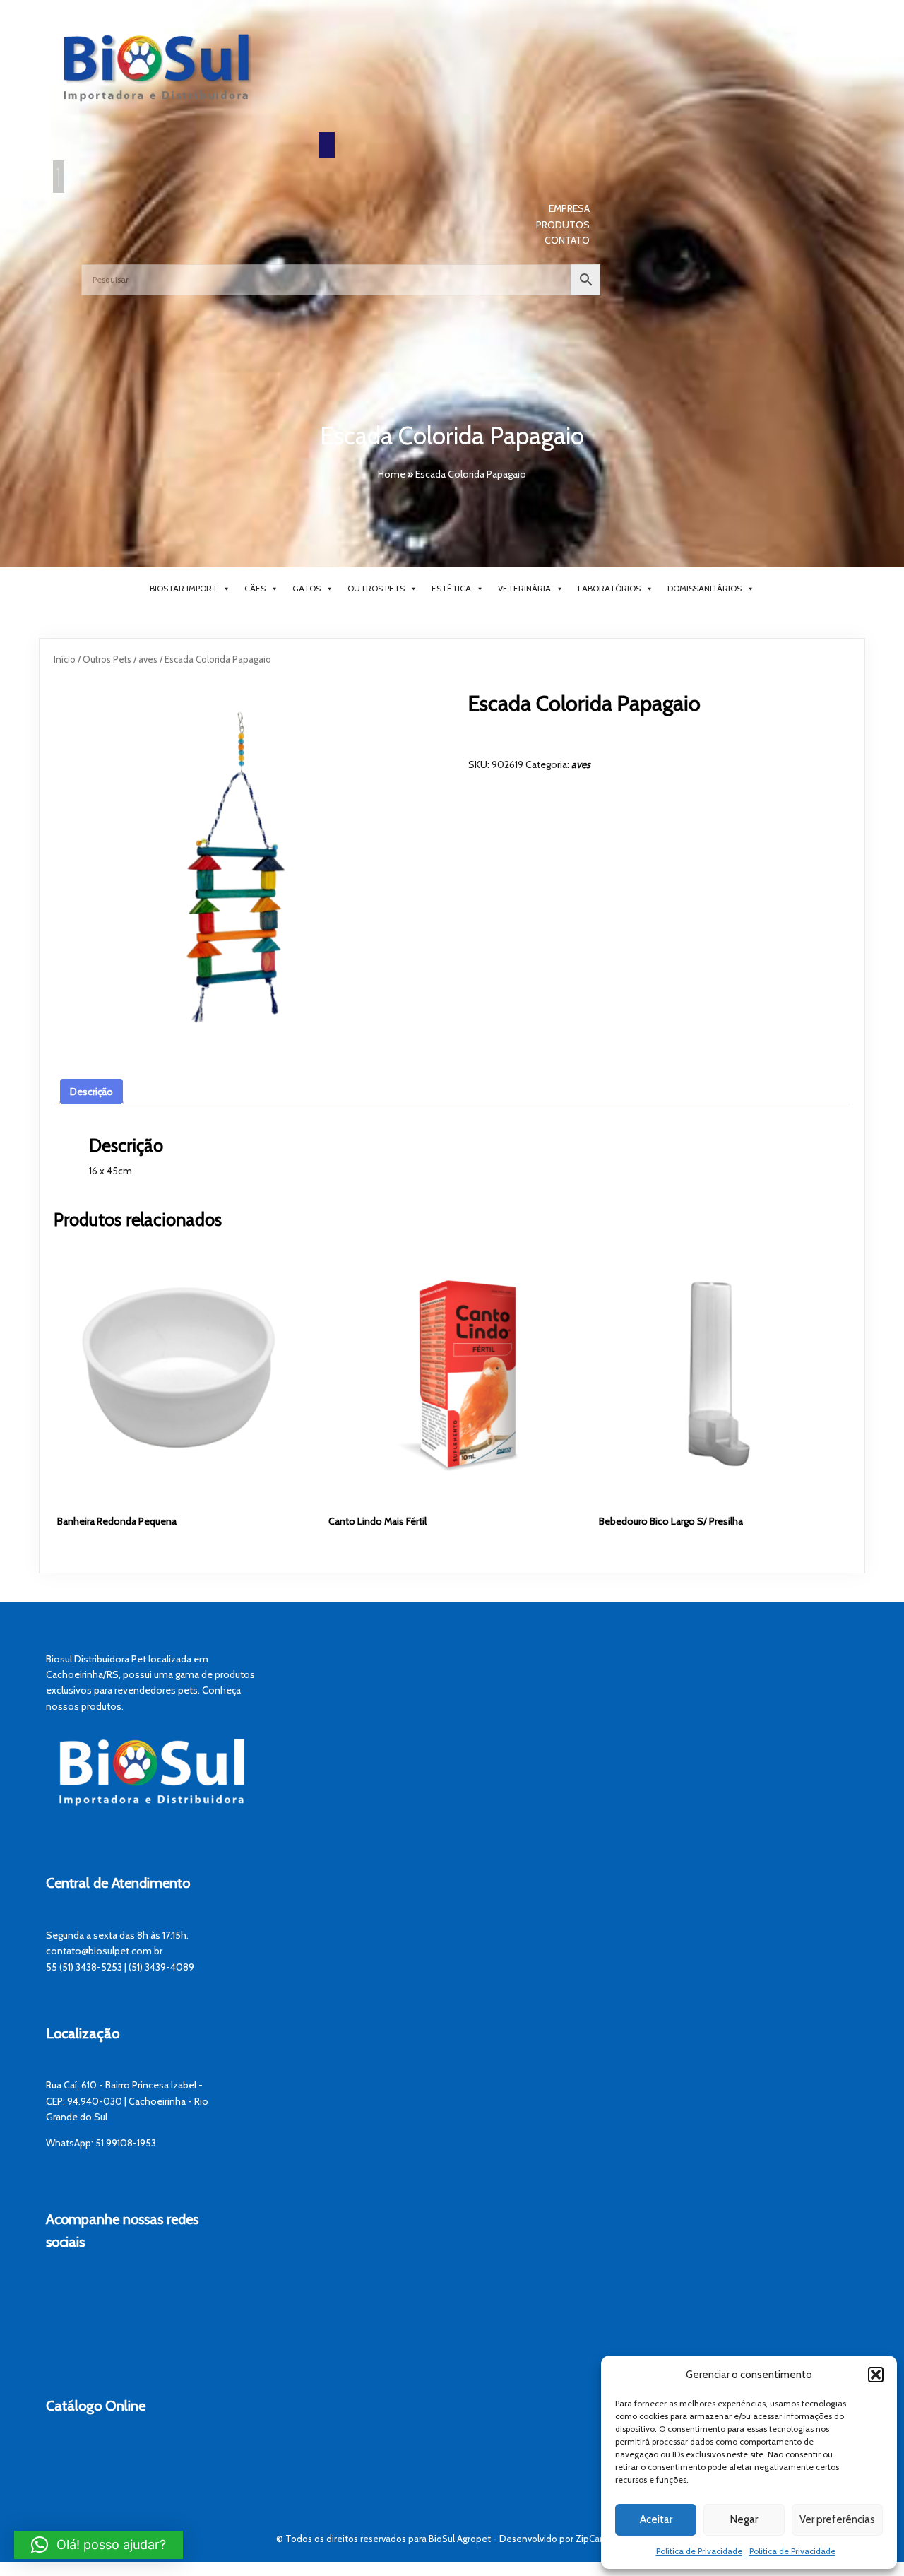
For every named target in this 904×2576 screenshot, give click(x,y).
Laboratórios (609, 588)
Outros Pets (376, 588)
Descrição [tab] (91, 1092)
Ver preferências (837, 2519)
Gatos (307, 588)
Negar (744, 2519)
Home (392, 474)
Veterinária (524, 588)
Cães (255, 588)
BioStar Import (184, 588)
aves (148, 660)
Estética (451, 588)
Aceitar (656, 2519)
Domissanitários (704, 588)
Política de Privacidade (699, 2551)
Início (65, 660)
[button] (876, 2375)
